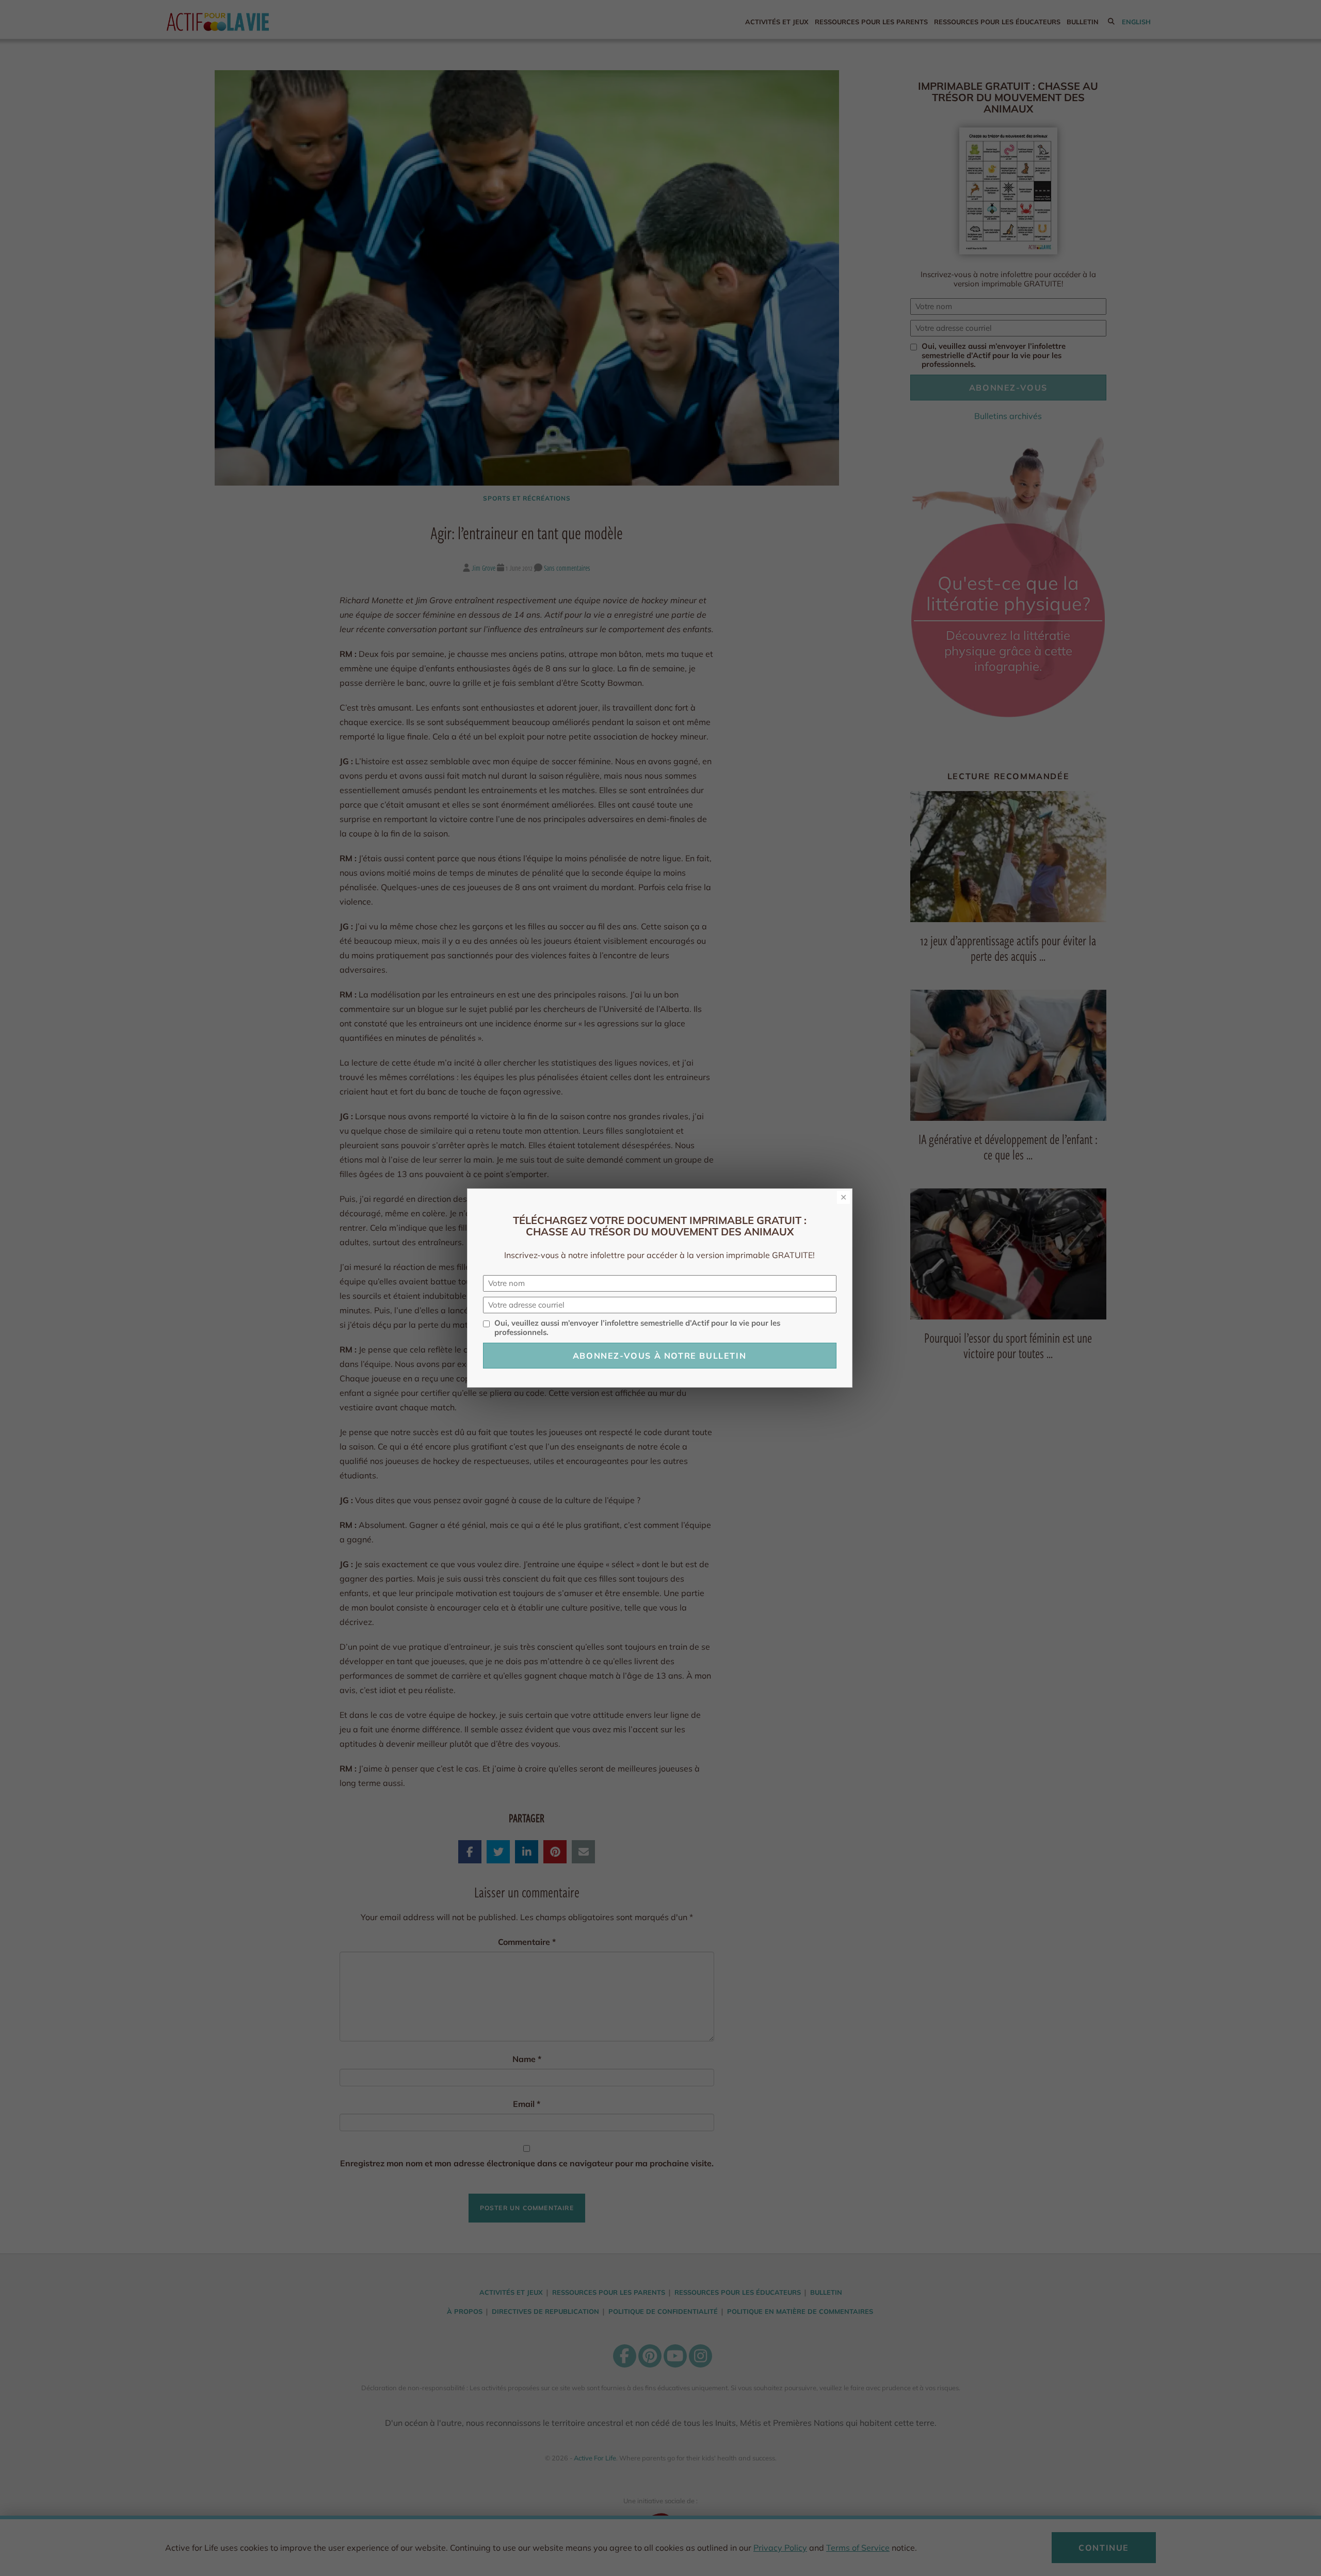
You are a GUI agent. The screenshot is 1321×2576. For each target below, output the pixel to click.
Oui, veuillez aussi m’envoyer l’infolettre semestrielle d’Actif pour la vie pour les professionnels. (637, 1328)
